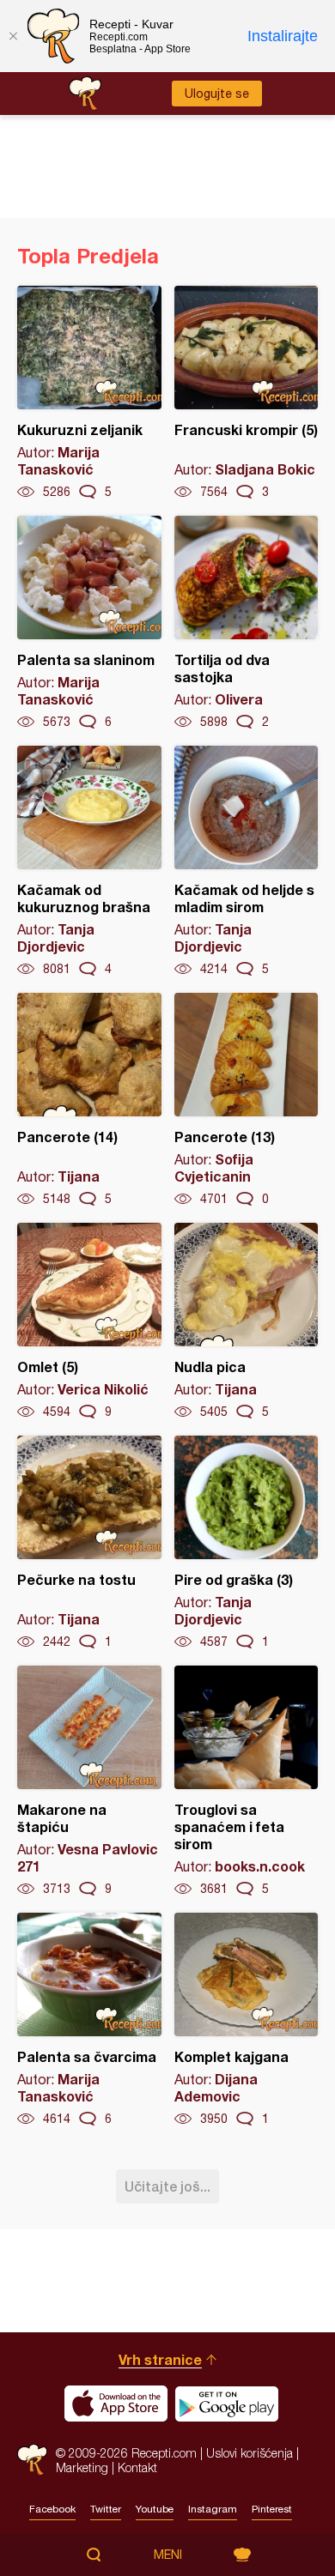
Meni (168, 2555)
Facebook (52, 2509)
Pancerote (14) (89, 1100)
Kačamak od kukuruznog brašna (89, 862)
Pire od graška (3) (247, 1543)
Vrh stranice (160, 2359)
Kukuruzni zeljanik (89, 393)
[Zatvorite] (13, 36)
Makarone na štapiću (89, 1781)
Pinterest (272, 2509)
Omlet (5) (89, 1321)
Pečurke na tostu (89, 1543)
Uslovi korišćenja (250, 2453)
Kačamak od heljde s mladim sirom (247, 862)
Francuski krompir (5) (247, 393)
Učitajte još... (167, 2186)
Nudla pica (247, 1321)
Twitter (106, 2509)
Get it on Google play (227, 2404)
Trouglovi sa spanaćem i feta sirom (247, 1781)
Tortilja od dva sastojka (247, 623)
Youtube (155, 2509)
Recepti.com (32, 2460)
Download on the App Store (116, 2404)
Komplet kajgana (247, 2020)
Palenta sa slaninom (89, 623)
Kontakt (137, 2467)
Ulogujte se (217, 94)
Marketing (82, 2467)
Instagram (213, 2509)
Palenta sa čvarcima (89, 2020)
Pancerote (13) (247, 1100)
